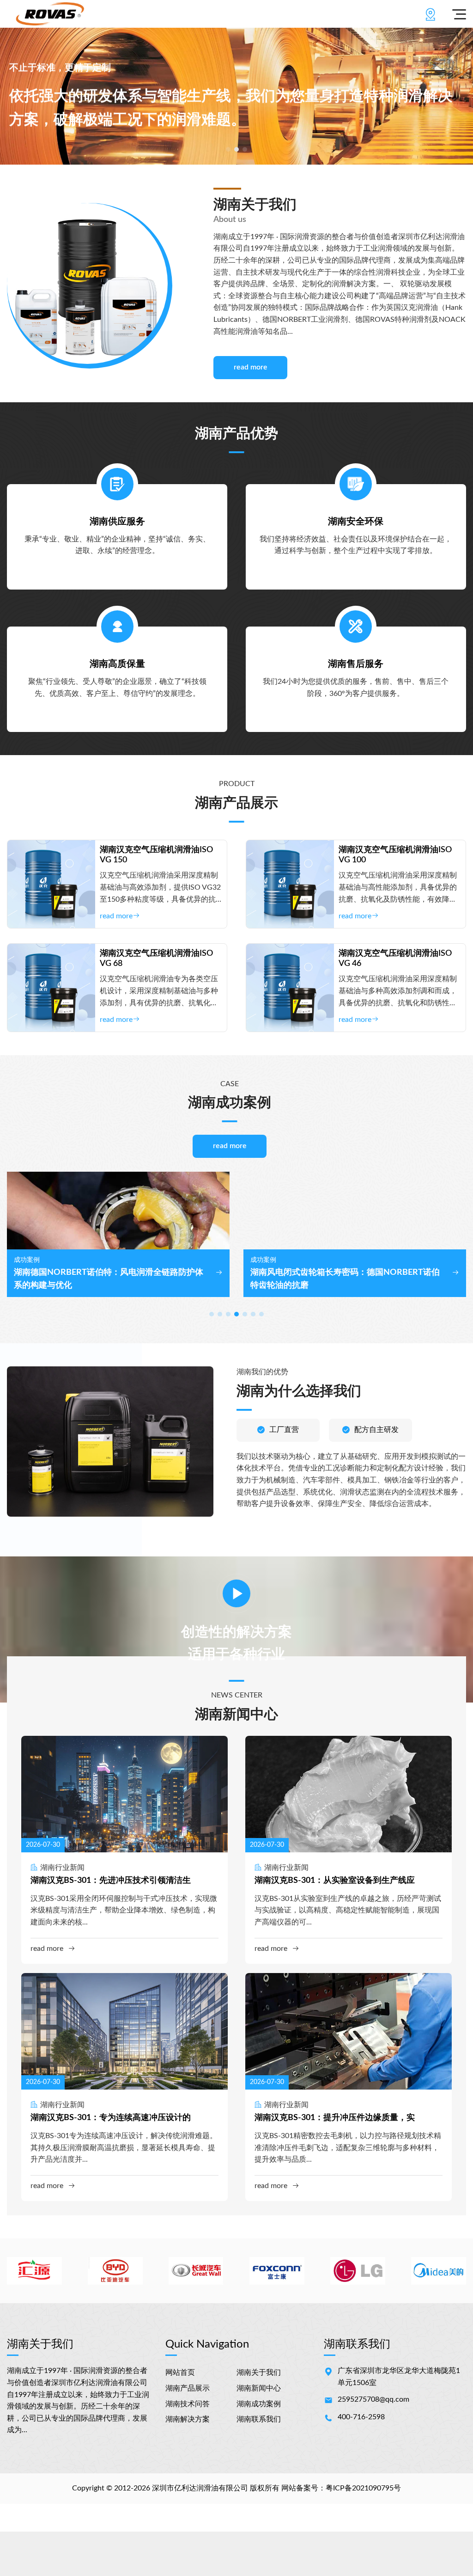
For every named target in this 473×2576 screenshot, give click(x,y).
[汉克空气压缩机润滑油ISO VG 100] (290, 884)
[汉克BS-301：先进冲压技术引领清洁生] (124, 1794)
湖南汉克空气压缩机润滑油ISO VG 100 (395, 855)
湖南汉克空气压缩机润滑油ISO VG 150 (156, 855)
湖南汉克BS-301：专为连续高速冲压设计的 (111, 2118)
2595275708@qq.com (373, 2399)
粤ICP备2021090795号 (363, 2488)
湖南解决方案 (188, 2419)
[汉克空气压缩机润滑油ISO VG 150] (51, 884)
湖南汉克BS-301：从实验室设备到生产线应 (335, 1881)
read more (251, 367)
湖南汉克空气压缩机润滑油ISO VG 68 (156, 959)
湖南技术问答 (188, 2404)
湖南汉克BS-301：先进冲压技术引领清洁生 (111, 1881)
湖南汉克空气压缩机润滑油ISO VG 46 (395, 959)
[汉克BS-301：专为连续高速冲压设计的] (124, 2031)
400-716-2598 (361, 2417)
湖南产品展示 (188, 2388)
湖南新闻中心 (259, 2388)
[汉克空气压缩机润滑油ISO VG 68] (51, 988)
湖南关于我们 (259, 2373)
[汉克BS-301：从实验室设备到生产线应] (349, 1794)
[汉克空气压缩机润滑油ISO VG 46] (290, 988)
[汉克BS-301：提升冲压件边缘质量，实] (349, 2031)
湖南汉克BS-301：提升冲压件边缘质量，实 (335, 2118)
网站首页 (180, 2373)
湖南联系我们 (259, 2419)
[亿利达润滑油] (50, 14)
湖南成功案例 (259, 2404)
